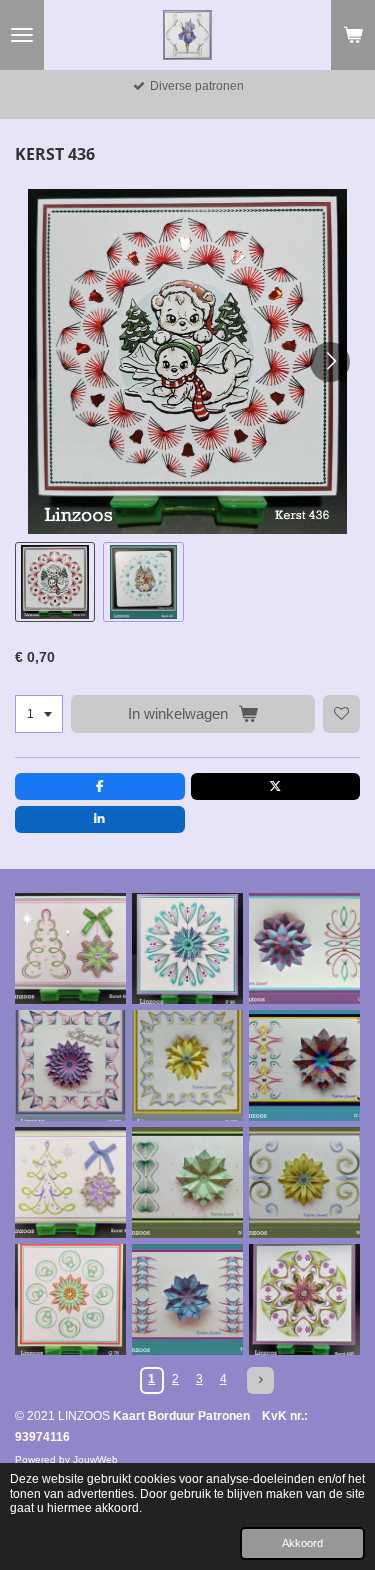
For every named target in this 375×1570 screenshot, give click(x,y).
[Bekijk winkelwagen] (353, 35)
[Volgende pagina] (260, 1380)
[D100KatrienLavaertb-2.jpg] (70, 1065)
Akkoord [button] (302, 1543)
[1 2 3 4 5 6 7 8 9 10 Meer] (39, 714)
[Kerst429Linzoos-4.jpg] (70, 948)
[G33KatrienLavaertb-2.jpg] (304, 1065)
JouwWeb (95, 1459)
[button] (55, 582)
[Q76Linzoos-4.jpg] (70, 1299)
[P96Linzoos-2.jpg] (187, 948)
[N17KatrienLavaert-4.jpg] (304, 1182)
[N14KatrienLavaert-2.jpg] (187, 1182)
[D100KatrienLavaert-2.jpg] (187, 1065)
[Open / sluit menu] (22, 35)
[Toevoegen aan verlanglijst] (342, 714)
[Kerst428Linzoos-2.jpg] (304, 1299)
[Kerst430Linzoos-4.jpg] (70, 1182)
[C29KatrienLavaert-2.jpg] (304, 948)
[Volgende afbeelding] (330, 362)
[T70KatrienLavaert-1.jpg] (187, 1299)
